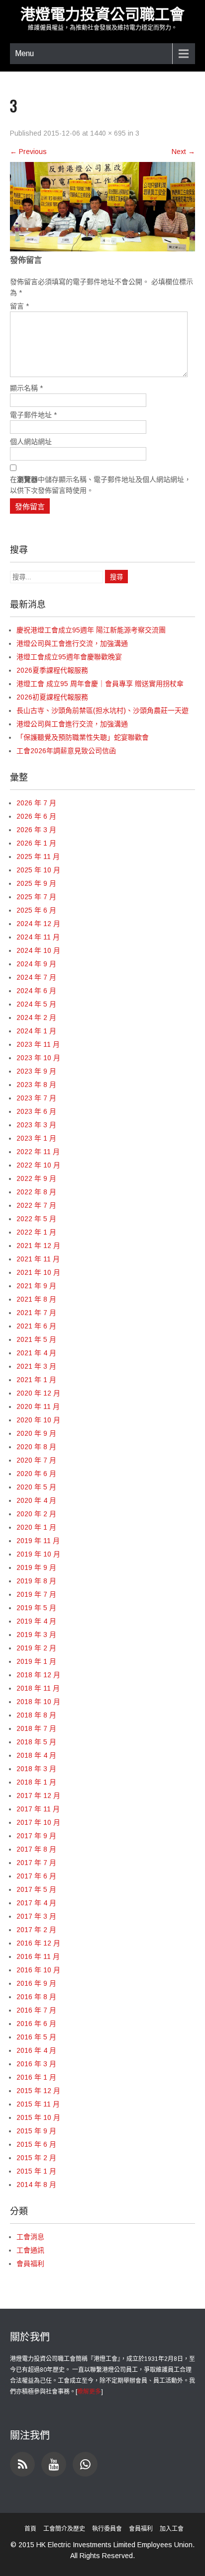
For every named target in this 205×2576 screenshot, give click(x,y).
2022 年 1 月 (36, 1232)
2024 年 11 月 (38, 937)
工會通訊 (30, 2250)
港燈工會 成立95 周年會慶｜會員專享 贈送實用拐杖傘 (100, 684)
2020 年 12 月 (38, 1393)
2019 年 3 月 (36, 1635)
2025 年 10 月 (38, 870)
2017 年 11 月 (38, 1809)
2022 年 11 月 (38, 1152)
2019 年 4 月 (36, 1621)
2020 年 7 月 (36, 1460)
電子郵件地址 (33, 415)
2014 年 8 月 (36, 2185)
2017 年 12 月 (38, 1795)
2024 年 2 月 (36, 1017)
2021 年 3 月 (36, 1366)
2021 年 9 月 (36, 1286)
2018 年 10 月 (38, 1702)
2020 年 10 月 (38, 1420)
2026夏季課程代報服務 (52, 670)
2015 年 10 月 (38, 2117)
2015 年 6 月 (36, 2144)
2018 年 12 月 (38, 1675)
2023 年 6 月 (36, 1111)
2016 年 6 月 (36, 2024)
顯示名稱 (26, 388)
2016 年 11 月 (38, 1956)
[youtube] (54, 2464)
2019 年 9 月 (36, 1567)
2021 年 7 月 (36, 1313)
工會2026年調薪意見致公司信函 (66, 751)
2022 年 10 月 (38, 1165)
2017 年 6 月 (36, 1876)
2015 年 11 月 (38, 2104)
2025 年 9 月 (36, 883)
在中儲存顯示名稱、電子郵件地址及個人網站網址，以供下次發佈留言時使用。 (101, 485)
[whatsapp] (85, 2464)
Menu (24, 53)
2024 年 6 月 (36, 991)
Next (183, 152)
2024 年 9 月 (36, 964)
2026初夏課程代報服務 (52, 697)
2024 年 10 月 (38, 950)
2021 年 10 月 (38, 1272)
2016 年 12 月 (38, 1943)
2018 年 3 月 (36, 1769)
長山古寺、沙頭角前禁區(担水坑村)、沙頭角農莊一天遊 (102, 710)
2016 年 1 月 (36, 2077)
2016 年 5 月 (36, 2037)
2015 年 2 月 (36, 2158)
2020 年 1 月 (36, 1527)
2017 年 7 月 (36, 1863)
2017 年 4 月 (36, 1903)
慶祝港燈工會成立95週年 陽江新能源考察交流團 (91, 630)
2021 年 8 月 (36, 1299)
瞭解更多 (89, 2392)
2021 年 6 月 (36, 1326)
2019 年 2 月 (36, 1648)
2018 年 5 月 (36, 1742)
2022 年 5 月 (36, 1219)
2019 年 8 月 (36, 1581)
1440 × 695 (108, 133)
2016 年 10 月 (38, 1970)
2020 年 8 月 (36, 1447)
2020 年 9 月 (36, 1433)
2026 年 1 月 (36, 843)
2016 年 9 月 (36, 1983)
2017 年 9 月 (36, 1836)
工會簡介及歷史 (64, 2529)
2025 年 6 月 (36, 910)
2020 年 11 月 (38, 1406)
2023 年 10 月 (38, 1058)
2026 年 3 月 (36, 830)
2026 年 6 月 (36, 816)
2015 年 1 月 (36, 2171)
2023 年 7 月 (36, 1098)
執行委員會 (107, 2529)
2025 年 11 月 (38, 857)
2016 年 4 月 (36, 2050)
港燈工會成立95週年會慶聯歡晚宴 (69, 657)
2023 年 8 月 (36, 1085)
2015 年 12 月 (38, 2091)
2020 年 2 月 (36, 1514)
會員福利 (30, 2264)
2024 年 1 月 (36, 1031)
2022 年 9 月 (36, 1178)
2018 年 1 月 (36, 1782)
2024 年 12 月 (38, 924)
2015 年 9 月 (36, 2131)
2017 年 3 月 (36, 1916)
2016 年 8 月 (36, 1997)
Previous (28, 152)
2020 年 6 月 (36, 1474)
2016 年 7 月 (36, 2010)
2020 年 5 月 (36, 1487)
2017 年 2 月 (36, 1930)
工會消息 (30, 2237)
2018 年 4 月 (36, 1755)
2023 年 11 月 (38, 1044)
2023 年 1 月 (36, 1138)
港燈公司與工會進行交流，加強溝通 (72, 643)
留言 (19, 306)
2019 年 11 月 (38, 1541)
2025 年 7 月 (36, 897)
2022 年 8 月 (36, 1192)
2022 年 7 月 (36, 1205)
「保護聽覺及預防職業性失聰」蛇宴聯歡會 (83, 737)
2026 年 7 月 (36, 803)
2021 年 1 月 (36, 1380)
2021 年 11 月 (38, 1259)
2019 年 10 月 (38, 1554)
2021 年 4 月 (36, 1353)
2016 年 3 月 (36, 2064)
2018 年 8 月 (36, 1715)
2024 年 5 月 (36, 1004)
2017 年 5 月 (36, 1889)
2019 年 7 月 (36, 1594)
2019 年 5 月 (36, 1608)
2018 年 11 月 (38, 1688)
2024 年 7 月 (36, 977)
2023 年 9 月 (36, 1071)
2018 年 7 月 (36, 1728)
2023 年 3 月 (36, 1125)
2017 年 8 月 (36, 1849)
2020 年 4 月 (36, 1500)
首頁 (30, 2529)
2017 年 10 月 (38, 1822)
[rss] (22, 2464)
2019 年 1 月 (36, 1661)
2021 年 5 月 (36, 1339)
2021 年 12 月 (38, 1246)
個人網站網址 (31, 442)
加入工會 (172, 2529)
